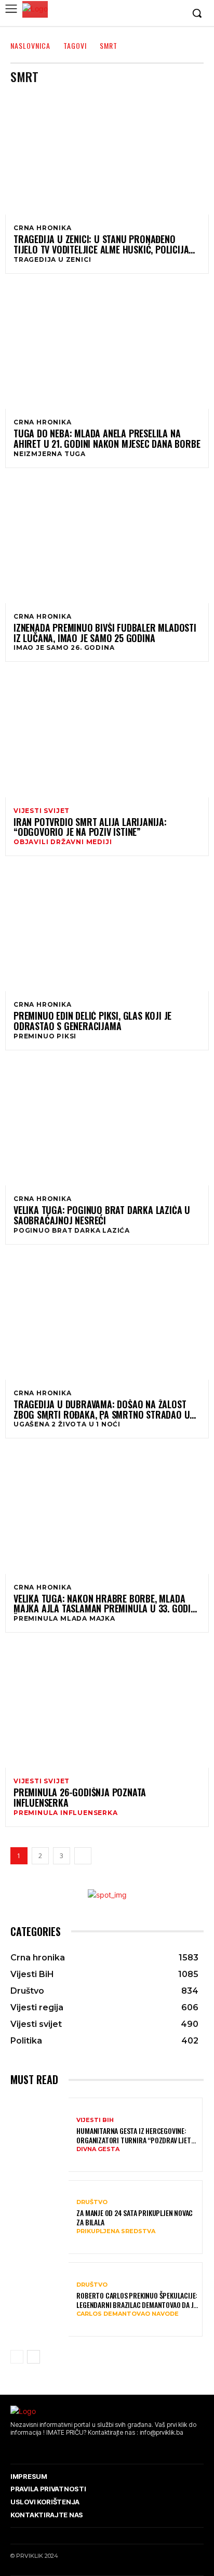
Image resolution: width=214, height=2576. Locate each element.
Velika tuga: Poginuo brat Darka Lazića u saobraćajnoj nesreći (102, 1216)
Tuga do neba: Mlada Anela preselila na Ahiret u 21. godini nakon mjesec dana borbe (107, 439)
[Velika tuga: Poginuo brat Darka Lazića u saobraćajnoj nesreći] (107, 1124)
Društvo (92, 2202)
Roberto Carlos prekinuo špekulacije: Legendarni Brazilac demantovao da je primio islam (137, 2300)
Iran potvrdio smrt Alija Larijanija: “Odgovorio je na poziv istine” (90, 827)
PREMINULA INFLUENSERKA (66, 1813)
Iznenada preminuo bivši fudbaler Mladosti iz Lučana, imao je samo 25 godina (105, 633)
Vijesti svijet (42, 811)
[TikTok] (44, 2448)
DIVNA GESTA (98, 2149)
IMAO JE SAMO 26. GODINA (64, 648)
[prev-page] (17, 2357)
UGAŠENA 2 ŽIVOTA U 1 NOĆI (67, 1424)
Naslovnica (30, 45)
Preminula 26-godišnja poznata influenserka (80, 1798)
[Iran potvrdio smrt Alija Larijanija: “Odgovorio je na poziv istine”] (107, 736)
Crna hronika (43, 228)
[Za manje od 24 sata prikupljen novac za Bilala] (40, 2218)
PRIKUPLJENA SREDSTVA (116, 2231)
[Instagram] (143, 14)
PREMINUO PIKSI (45, 1036)
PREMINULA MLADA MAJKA (64, 1619)
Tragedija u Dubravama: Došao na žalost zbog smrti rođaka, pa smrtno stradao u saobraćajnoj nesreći (102, 1410)
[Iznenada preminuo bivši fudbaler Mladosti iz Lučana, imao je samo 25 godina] (107, 542)
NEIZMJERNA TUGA (50, 454)
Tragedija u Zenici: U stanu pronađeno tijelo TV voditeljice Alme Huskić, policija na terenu (101, 245)
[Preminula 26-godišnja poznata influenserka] (107, 1707)
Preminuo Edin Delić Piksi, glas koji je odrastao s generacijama (92, 1021)
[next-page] (83, 1856)
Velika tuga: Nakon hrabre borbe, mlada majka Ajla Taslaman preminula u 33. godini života (106, 1604)
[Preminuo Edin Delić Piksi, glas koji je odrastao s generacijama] (107, 930)
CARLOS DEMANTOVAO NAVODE (128, 2314)
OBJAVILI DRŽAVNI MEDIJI (63, 842)
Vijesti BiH (95, 2120)
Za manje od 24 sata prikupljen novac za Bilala (135, 2218)
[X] (159, 14)
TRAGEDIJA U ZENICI (52, 260)
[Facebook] (127, 14)
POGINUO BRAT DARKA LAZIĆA (72, 1231)
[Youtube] (175, 14)
